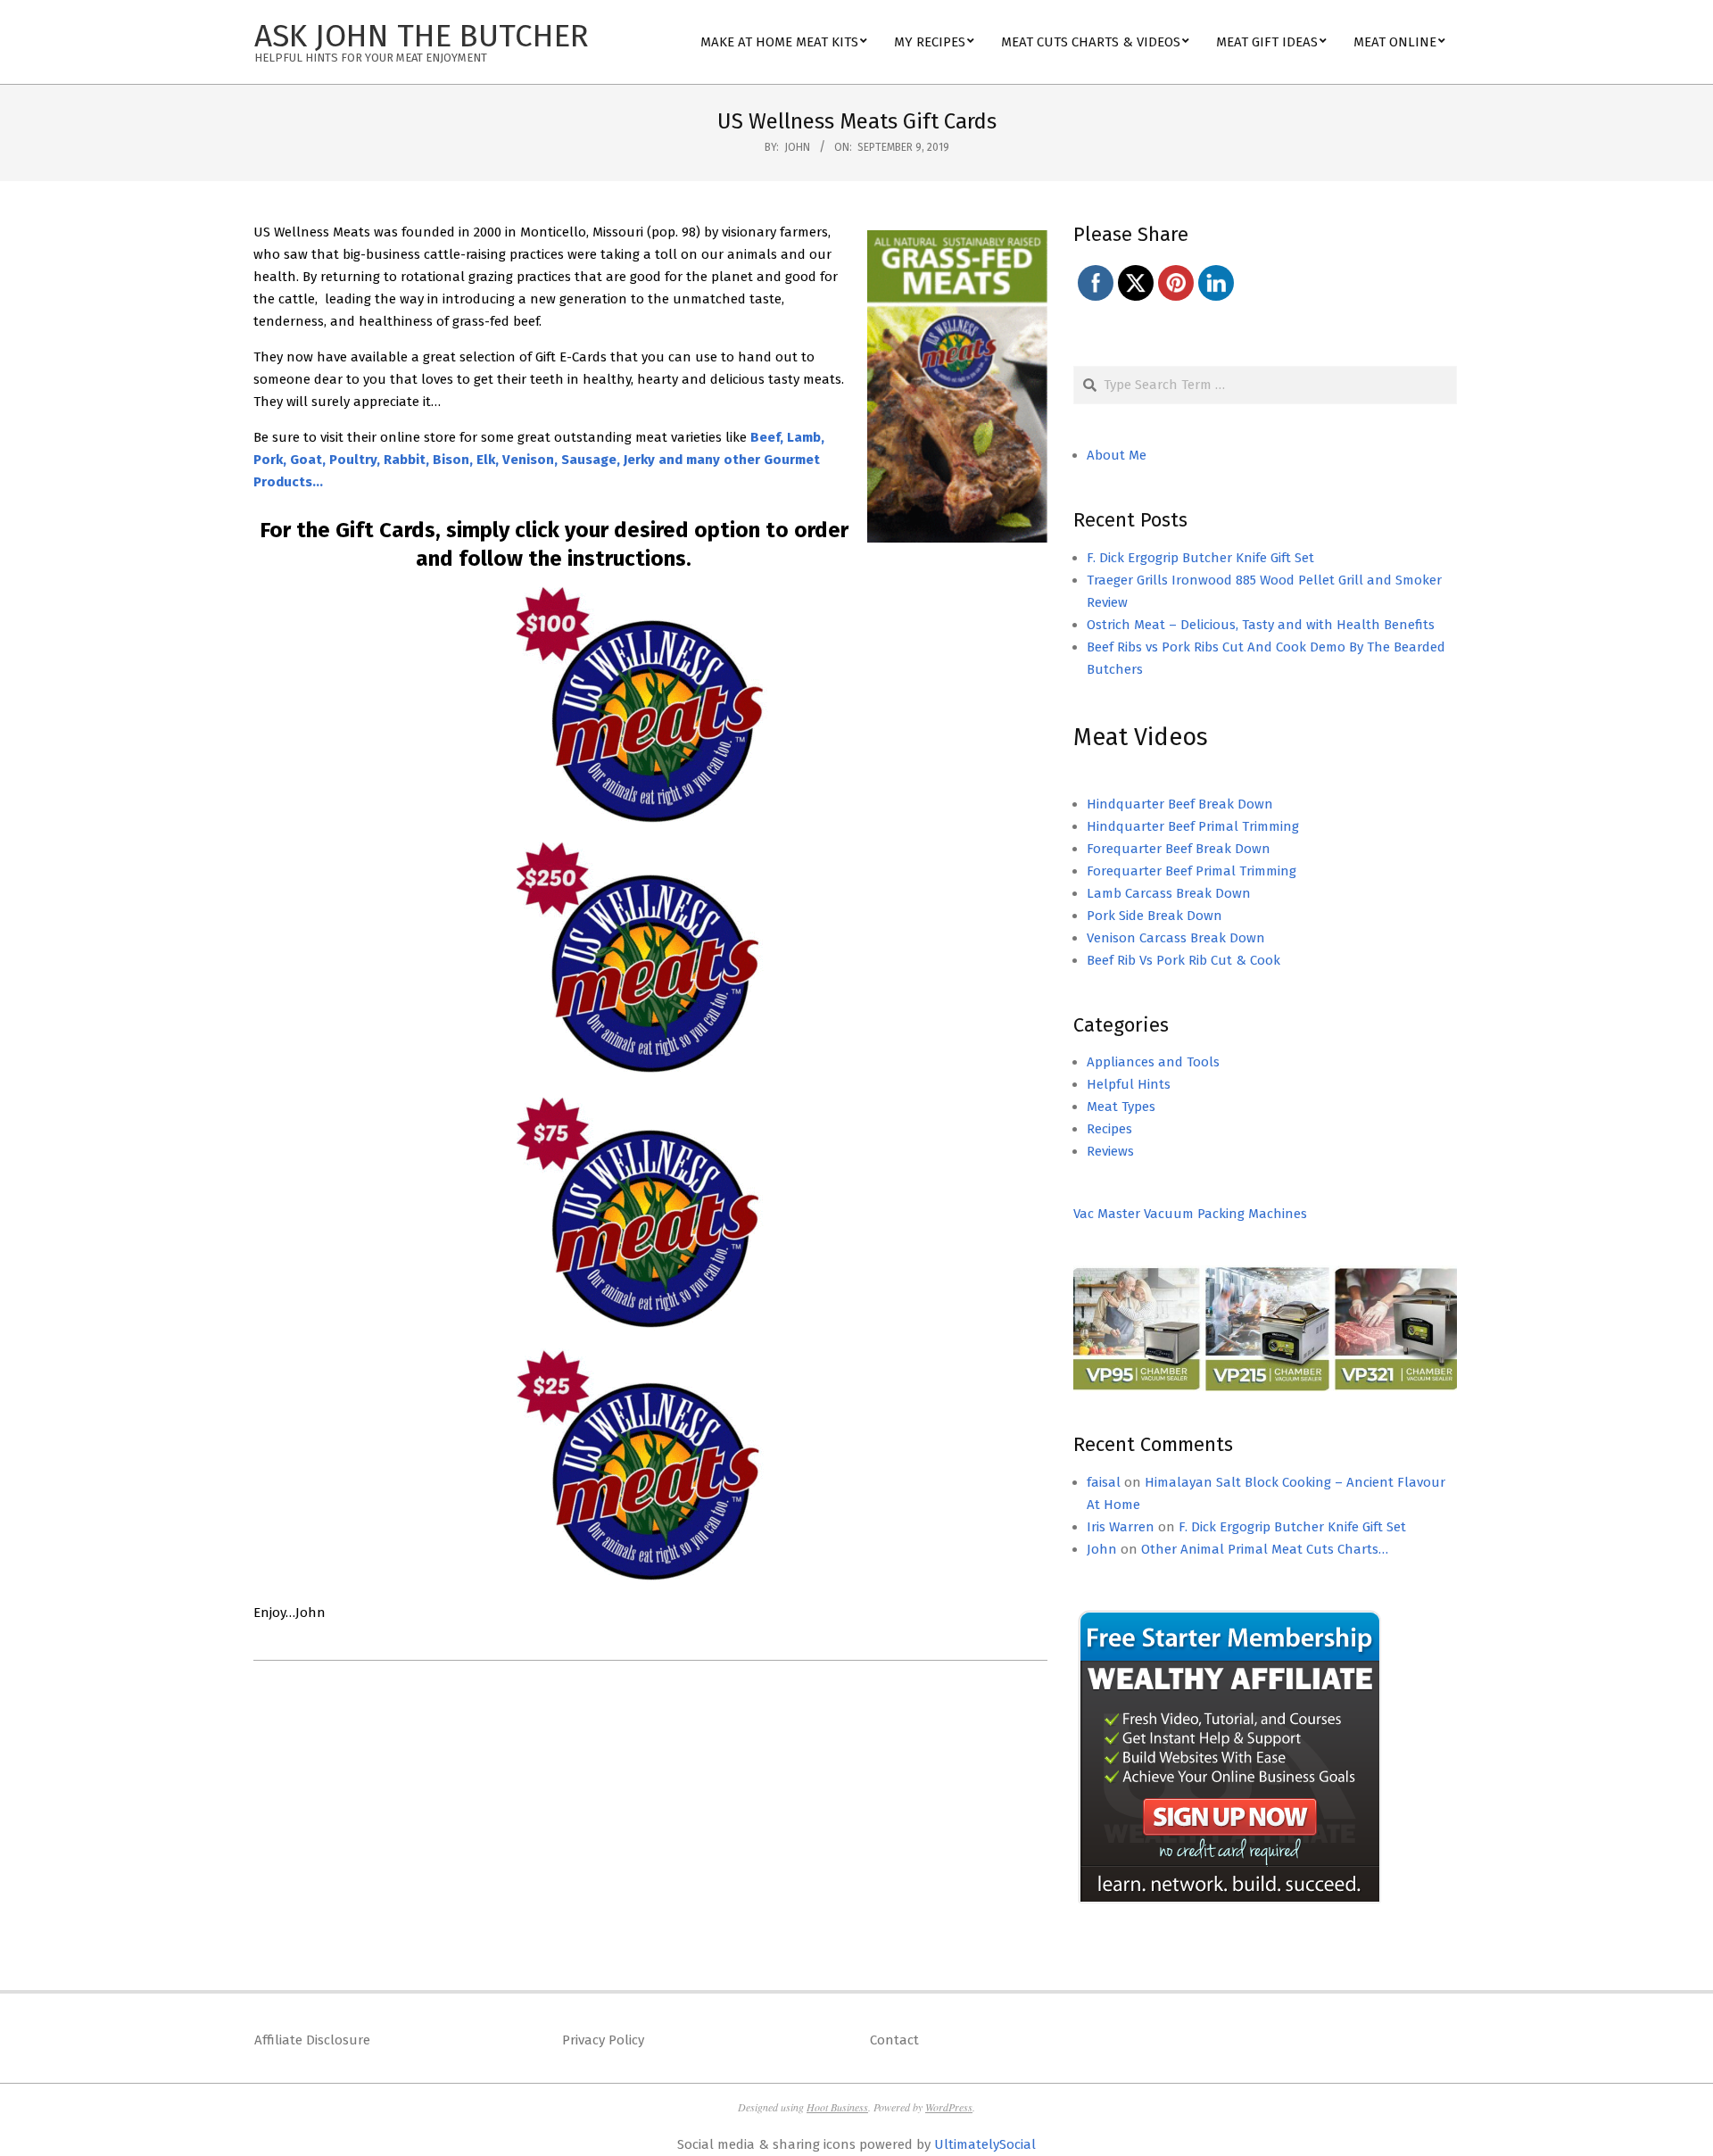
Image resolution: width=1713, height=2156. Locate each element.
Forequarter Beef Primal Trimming (1192, 871)
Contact (894, 2040)
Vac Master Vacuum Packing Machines (1190, 1214)
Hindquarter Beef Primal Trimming (1193, 826)
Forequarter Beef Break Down (1179, 849)
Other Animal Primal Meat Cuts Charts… (1265, 1549)
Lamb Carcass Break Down (1169, 893)
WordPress (949, 2107)
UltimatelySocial (985, 2144)
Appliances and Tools (1153, 1062)
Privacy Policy (603, 2040)
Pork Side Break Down (1154, 916)
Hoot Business (837, 2107)
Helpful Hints (1129, 1084)
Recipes (1109, 1129)
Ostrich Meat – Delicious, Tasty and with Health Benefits (1261, 625)
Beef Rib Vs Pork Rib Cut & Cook (1183, 960)
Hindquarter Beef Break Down (1180, 804)
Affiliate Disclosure (312, 2040)
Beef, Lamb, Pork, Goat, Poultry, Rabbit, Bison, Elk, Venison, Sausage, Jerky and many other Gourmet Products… (539, 460)
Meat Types (1121, 1107)
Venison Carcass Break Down (1176, 938)
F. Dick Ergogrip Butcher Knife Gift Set (1200, 558)
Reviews (1110, 1151)
